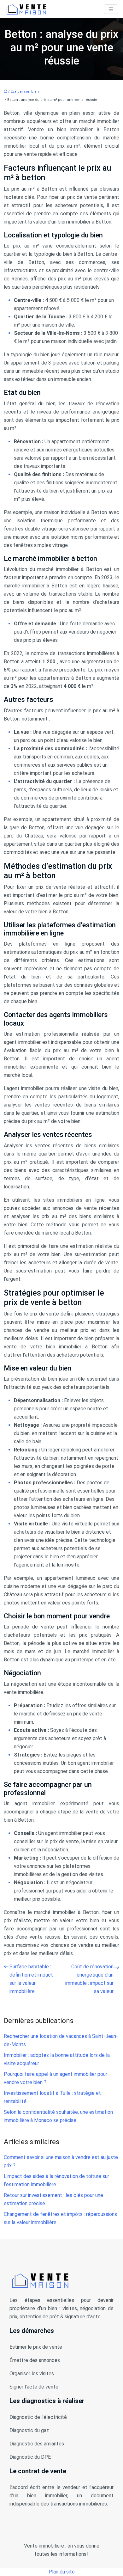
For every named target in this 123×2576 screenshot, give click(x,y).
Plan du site (62, 2572)
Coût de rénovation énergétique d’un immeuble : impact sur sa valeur (89, 1979)
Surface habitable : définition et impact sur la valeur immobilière (31, 1979)
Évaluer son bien (25, 92)
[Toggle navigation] (111, 9)
